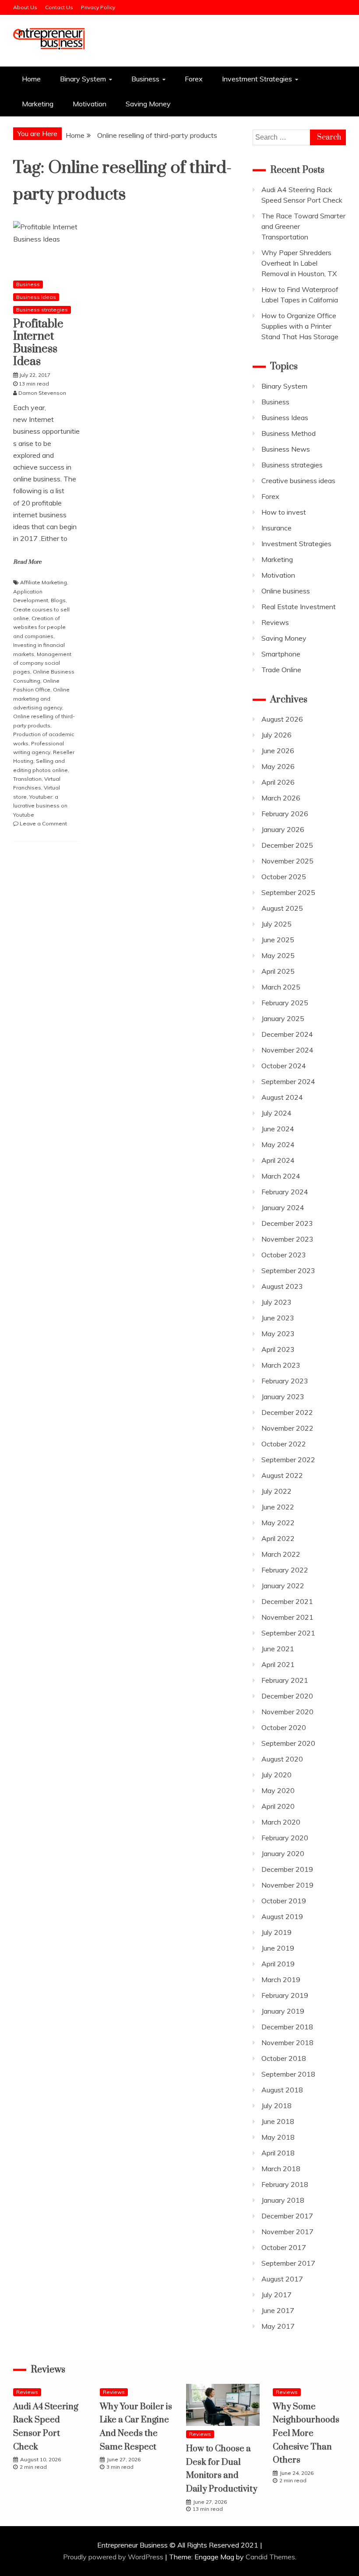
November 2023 (287, 1239)
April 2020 (278, 1806)
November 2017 (287, 2232)
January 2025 (283, 1018)
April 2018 (278, 2153)
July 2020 (276, 1775)
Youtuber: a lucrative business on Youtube (40, 806)
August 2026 (282, 719)
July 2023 (276, 1302)
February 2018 (285, 2184)
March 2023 (281, 1365)
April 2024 (278, 1160)
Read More (27, 562)
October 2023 (284, 1255)
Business (145, 79)
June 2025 (278, 940)
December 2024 (287, 1034)
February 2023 (285, 1381)
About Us (25, 7)
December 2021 (287, 1601)
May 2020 (278, 1790)
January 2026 (283, 829)
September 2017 (288, 2263)
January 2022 (283, 1586)
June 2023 (278, 1318)
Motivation (90, 104)
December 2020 (287, 1696)
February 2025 (285, 1003)
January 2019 (283, 2011)
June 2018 (278, 2121)
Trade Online (281, 670)
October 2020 (284, 1727)
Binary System (83, 79)
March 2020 (281, 1822)
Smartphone (281, 654)
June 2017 (278, 2310)
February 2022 (285, 1570)
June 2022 (278, 1507)
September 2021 (288, 1633)
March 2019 (281, 1979)
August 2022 (282, 1475)
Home (31, 79)
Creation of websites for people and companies (39, 627)
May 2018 (278, 2137)
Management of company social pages (42, 663)
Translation (27, 779)
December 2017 (287, 2216)
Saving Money (148, 104)
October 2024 (284, 1066)
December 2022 (287, 1412)
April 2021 (278, 1664)
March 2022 (281, 1554)
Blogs (58, 600)
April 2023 (278, 1349)
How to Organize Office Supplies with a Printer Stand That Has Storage (300, 326)
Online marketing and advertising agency (41, 698)
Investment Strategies (257, 79)
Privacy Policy (98, 7)
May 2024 (278, 1144)
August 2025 (282, 908)
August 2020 (282, 1759)
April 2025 (278, 971)
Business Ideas (36, 297)
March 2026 (281, 798)
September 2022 (288, 1460)
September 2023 (288, 1270)
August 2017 (282, 2279)
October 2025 (284, 877)
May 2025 (278, 955)
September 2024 (288, 1081)
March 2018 (281, 2169)
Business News (286, 449)
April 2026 (278, 782)
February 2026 (285, 814)
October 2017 (284, 2247)
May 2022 (278, 1523)
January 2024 (283, 1207)
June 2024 (278, 1129)
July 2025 (276, 924)
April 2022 (278, 1538)
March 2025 (281, 987)
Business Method (289, 433)
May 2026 (278, 766)
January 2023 (283, 1397)
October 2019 (284, 1901)
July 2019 (276, 1932)
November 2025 (287, 861)
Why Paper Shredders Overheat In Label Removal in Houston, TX (299, 263)
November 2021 (287, 1617)
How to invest (284, 512)
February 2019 (285, 1995)
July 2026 (276, 735)
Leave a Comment (43, 823)
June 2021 (278, 1649)
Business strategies (42, 310)
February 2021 (285, 1680)
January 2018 (283, 2200)
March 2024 (281, 1176)
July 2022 (276, 1491)
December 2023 (287, 1223)
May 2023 (278, 1334)
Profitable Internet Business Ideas (38, 343)
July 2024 (276, 1113)
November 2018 (287, 2043)
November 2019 (287, 1885)
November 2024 (287, 1050)
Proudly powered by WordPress (114, 2557)
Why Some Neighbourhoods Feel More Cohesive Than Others (306, 2434)
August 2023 (282, 1286)
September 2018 (288, 2074)
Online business (286, 591)
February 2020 (285, 1838)
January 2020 (283, 1853)
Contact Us (59, 7)
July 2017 (276, 2295)
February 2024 (285, 1192)
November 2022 (287, 1428)
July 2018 (276, 2106)
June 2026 (278, 751)
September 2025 (288, 892)
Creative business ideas (298, 481)
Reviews (275, 622)
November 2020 (287, 1712)
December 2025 (287, 845)
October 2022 (284, 1444)
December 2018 (287, 2027)
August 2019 (282, 1916)
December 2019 (287, 1869)
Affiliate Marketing (44, 582)
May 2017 (278, 2326)
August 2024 (282, 1097)
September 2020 (288, 1743)
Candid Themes (270, 2557)
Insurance (276, 528)
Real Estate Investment (299, 607)
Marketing (38, 104)
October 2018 (284, 2058)
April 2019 (278, 1964)
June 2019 (278, 1948)
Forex (194, 79)
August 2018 (282, 2090)
